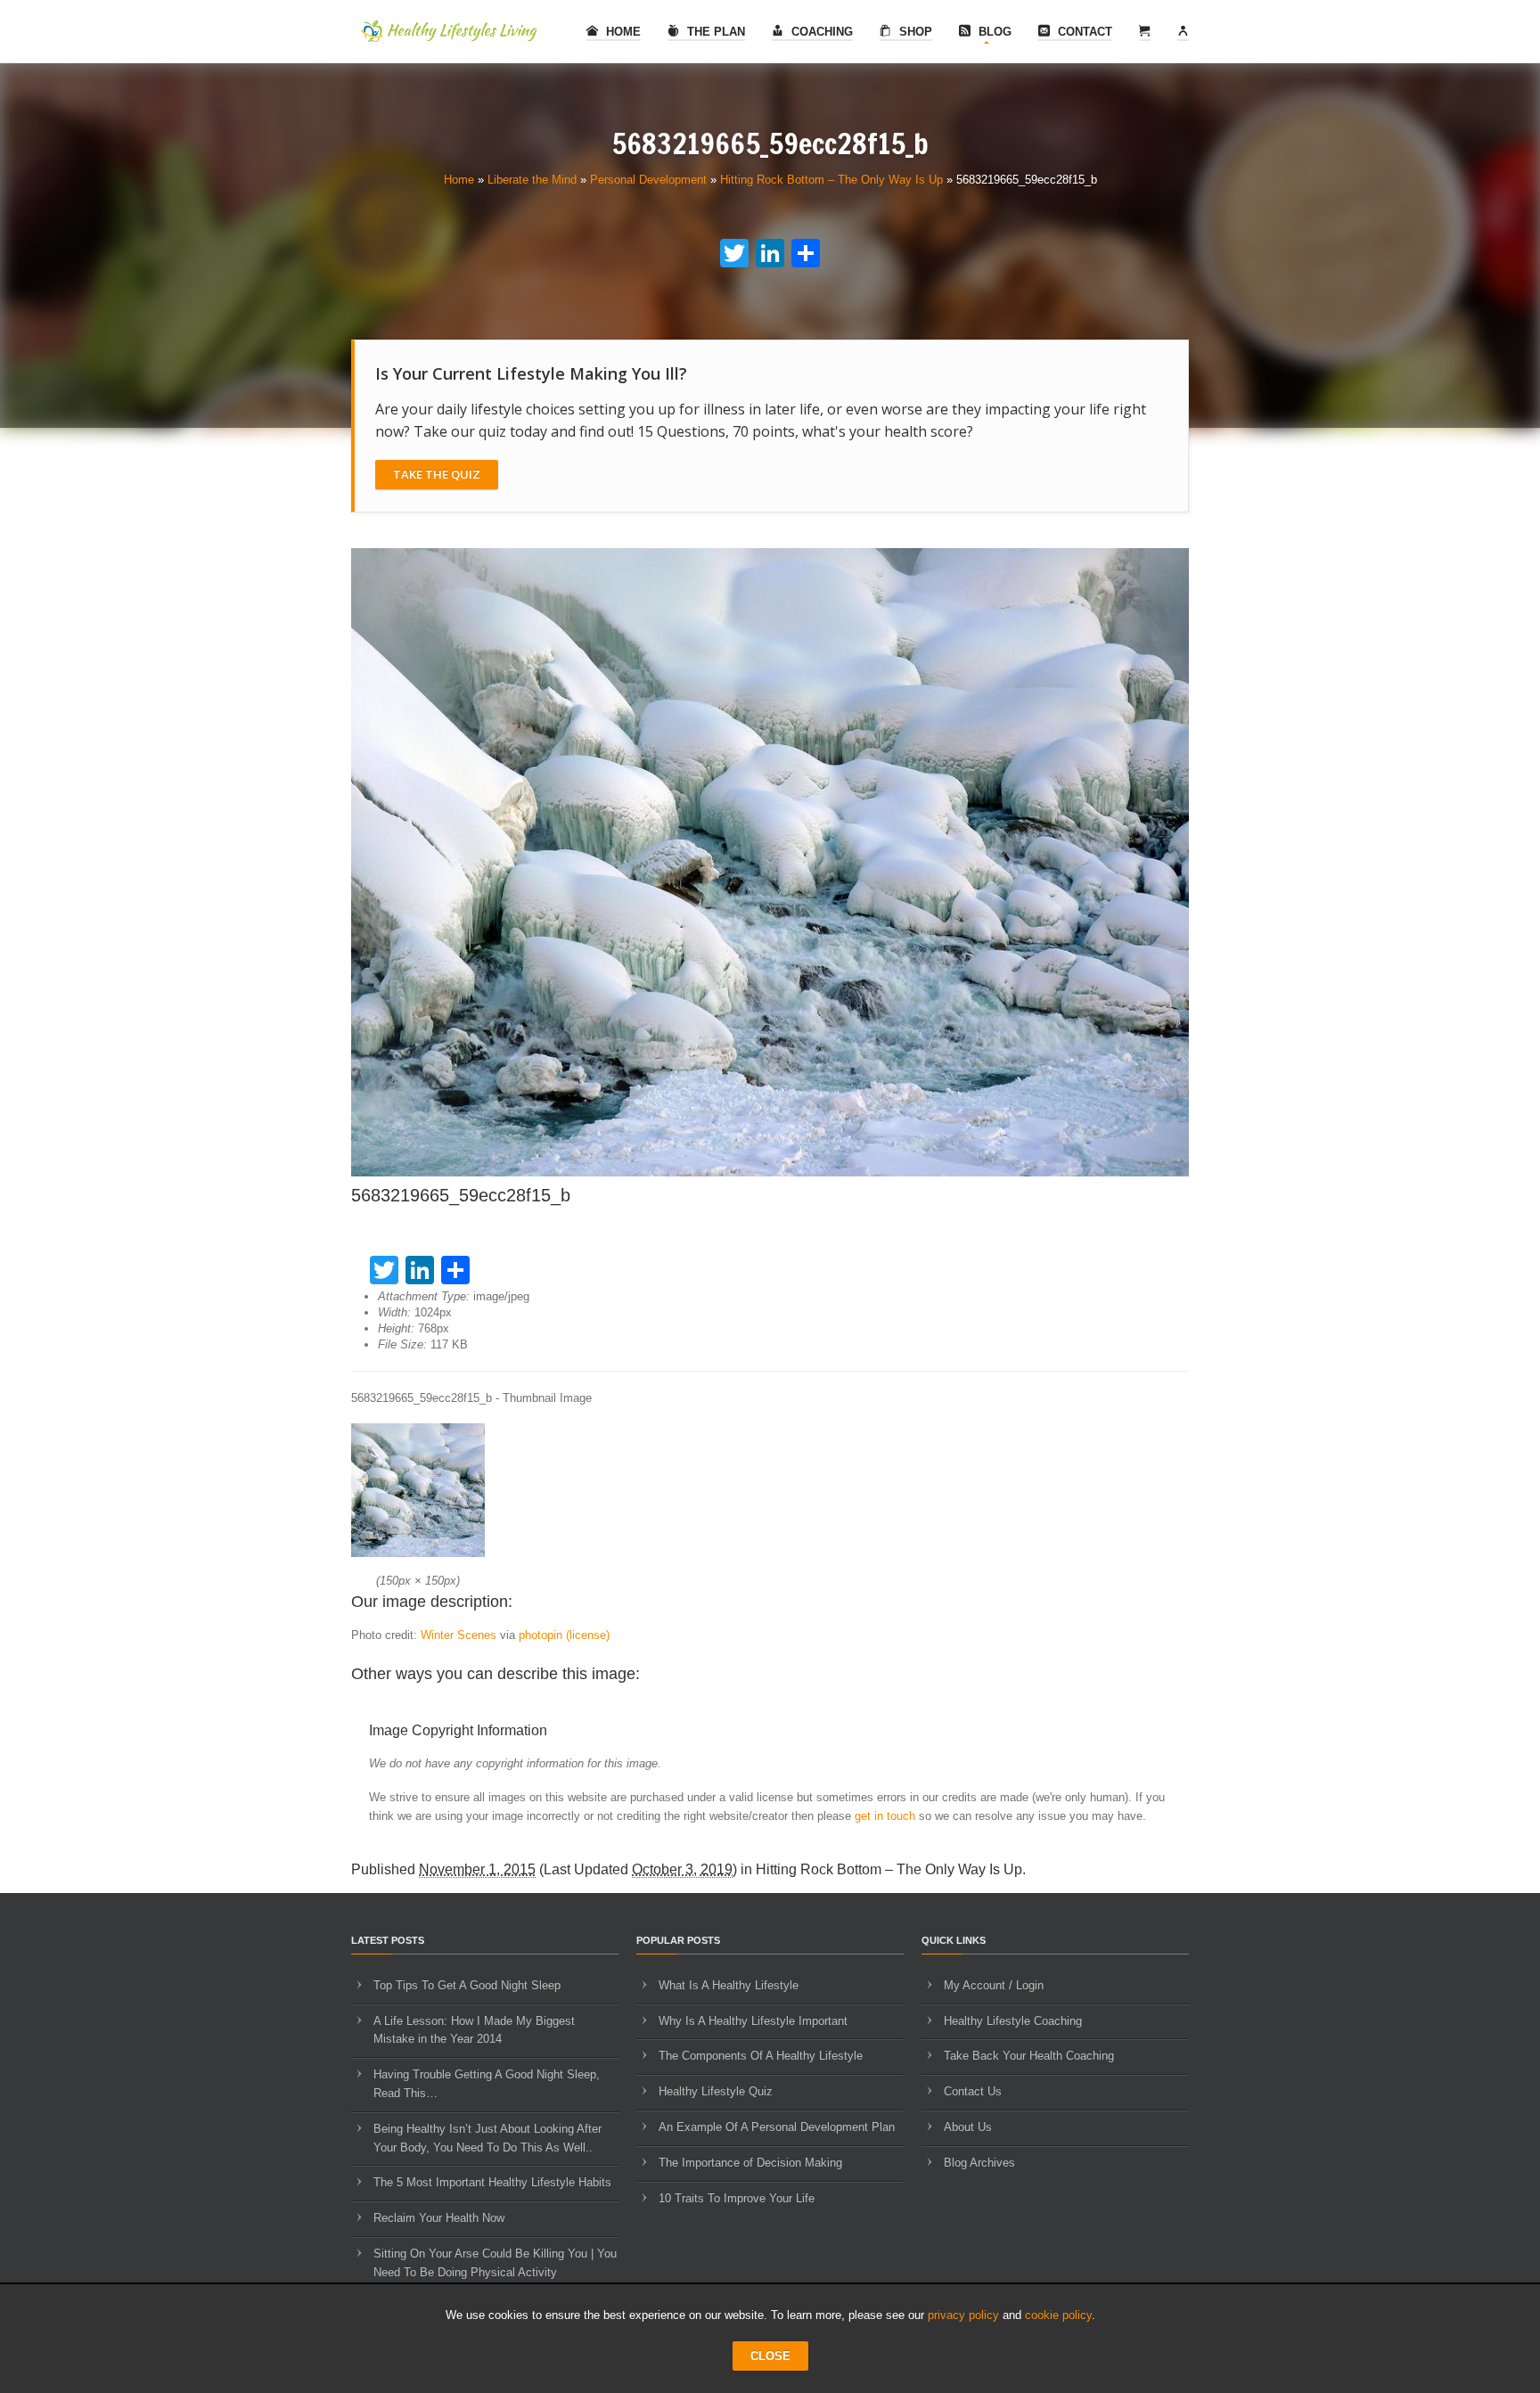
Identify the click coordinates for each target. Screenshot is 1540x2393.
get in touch (885, 1816)
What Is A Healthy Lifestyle (729, 1985)
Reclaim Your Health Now (439, 2218)
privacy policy (963, 2315)
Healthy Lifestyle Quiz (716, 2091)
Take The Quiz (437, 474)
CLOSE (770, 2356)
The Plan (714, 32)
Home (622, 32)
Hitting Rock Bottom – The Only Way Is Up (831, 180)
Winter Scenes (459, 1635)
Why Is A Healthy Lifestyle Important (753, 2021)
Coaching (820, 32)
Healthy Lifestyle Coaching (1013, 2021)
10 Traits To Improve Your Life (737, 2198)
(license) (588, 1635)
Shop (914, 32)
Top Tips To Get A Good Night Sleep (467, 1985)
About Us (968, 2127)
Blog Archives (979, 2163)
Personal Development (648, 180)
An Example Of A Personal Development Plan (777, 2127)
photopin (541, 1635)
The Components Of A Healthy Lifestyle (761, 2056)
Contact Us (973, 2091)
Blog (993, 32)
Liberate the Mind (532, 180)
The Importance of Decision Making (750, 2163)
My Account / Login (994, 1985)
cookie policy (1058, 2315)
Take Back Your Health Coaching (1029, 2056)
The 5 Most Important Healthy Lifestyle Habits (492, 2182)
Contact (1083, 32)
